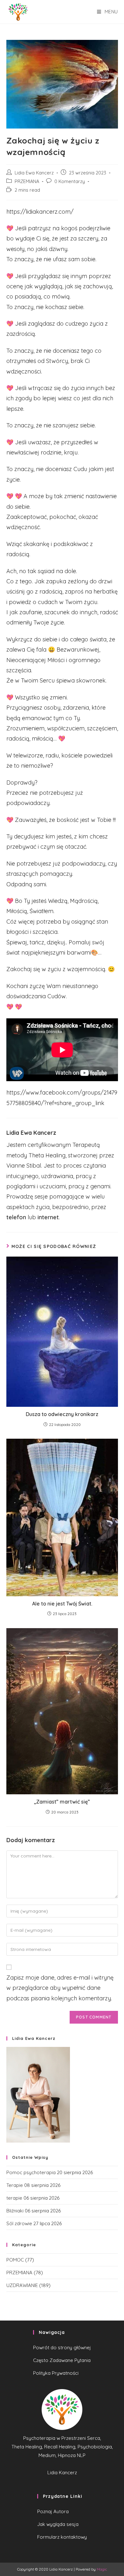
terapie (14, 2198)
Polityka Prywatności (56, 2373)
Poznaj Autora (53, 2511)
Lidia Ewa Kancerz (34, 173)
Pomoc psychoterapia (31, 2172)
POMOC (15, 2260)
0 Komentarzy (70, 181)
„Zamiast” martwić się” (62, 1802)
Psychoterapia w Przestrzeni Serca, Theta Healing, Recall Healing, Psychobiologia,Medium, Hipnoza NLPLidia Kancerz (62, 2455)
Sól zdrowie (19, 2223)
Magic (102, 2569)
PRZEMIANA (27, 181)
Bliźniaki (15, 2211)
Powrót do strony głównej (62, 2347)
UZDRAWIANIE (22, 2285)
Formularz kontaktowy (62, 2537)
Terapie (15, 2185)
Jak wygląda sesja (58, 2524)
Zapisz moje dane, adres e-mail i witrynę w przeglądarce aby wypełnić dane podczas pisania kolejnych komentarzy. (60, 1988)
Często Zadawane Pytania (62, 2360)
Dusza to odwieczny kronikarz (62, 1414)
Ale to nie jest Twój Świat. (62, 1604)
